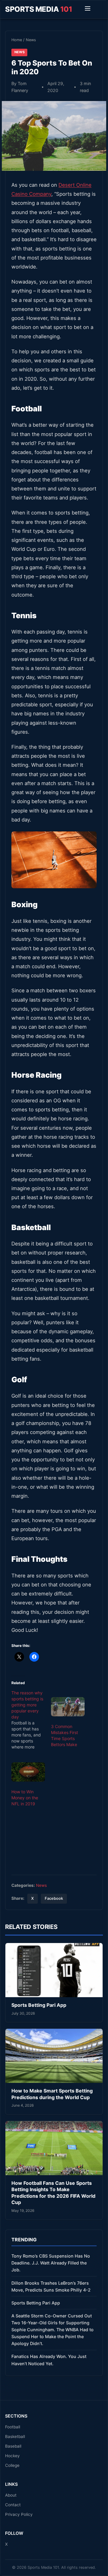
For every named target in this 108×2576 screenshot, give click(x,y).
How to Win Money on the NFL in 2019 (25, 1798)
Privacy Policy (19, 2514)
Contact (13, 2505)
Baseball (13, 2446)
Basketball (15, 2436)
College (12, 2465)
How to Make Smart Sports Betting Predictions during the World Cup (52, 2094)
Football (13, 2427)
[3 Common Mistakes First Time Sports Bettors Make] (68, 1707)
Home (17, 40)
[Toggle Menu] (88, 9)
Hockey (12, 2456)
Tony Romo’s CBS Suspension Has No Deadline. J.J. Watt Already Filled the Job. (51, 2263)
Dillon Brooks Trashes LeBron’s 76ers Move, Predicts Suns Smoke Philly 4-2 (51, 2286)
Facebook (54, 1898)
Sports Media (39, 9)
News (31, 40)
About (11, 2495)
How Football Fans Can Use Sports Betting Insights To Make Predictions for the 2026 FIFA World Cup (53, 2193)
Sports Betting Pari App (39, 2005)
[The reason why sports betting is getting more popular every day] (31, 1720)
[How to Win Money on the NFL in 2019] (28, 1772)
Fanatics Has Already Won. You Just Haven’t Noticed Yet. (49, 2360)
